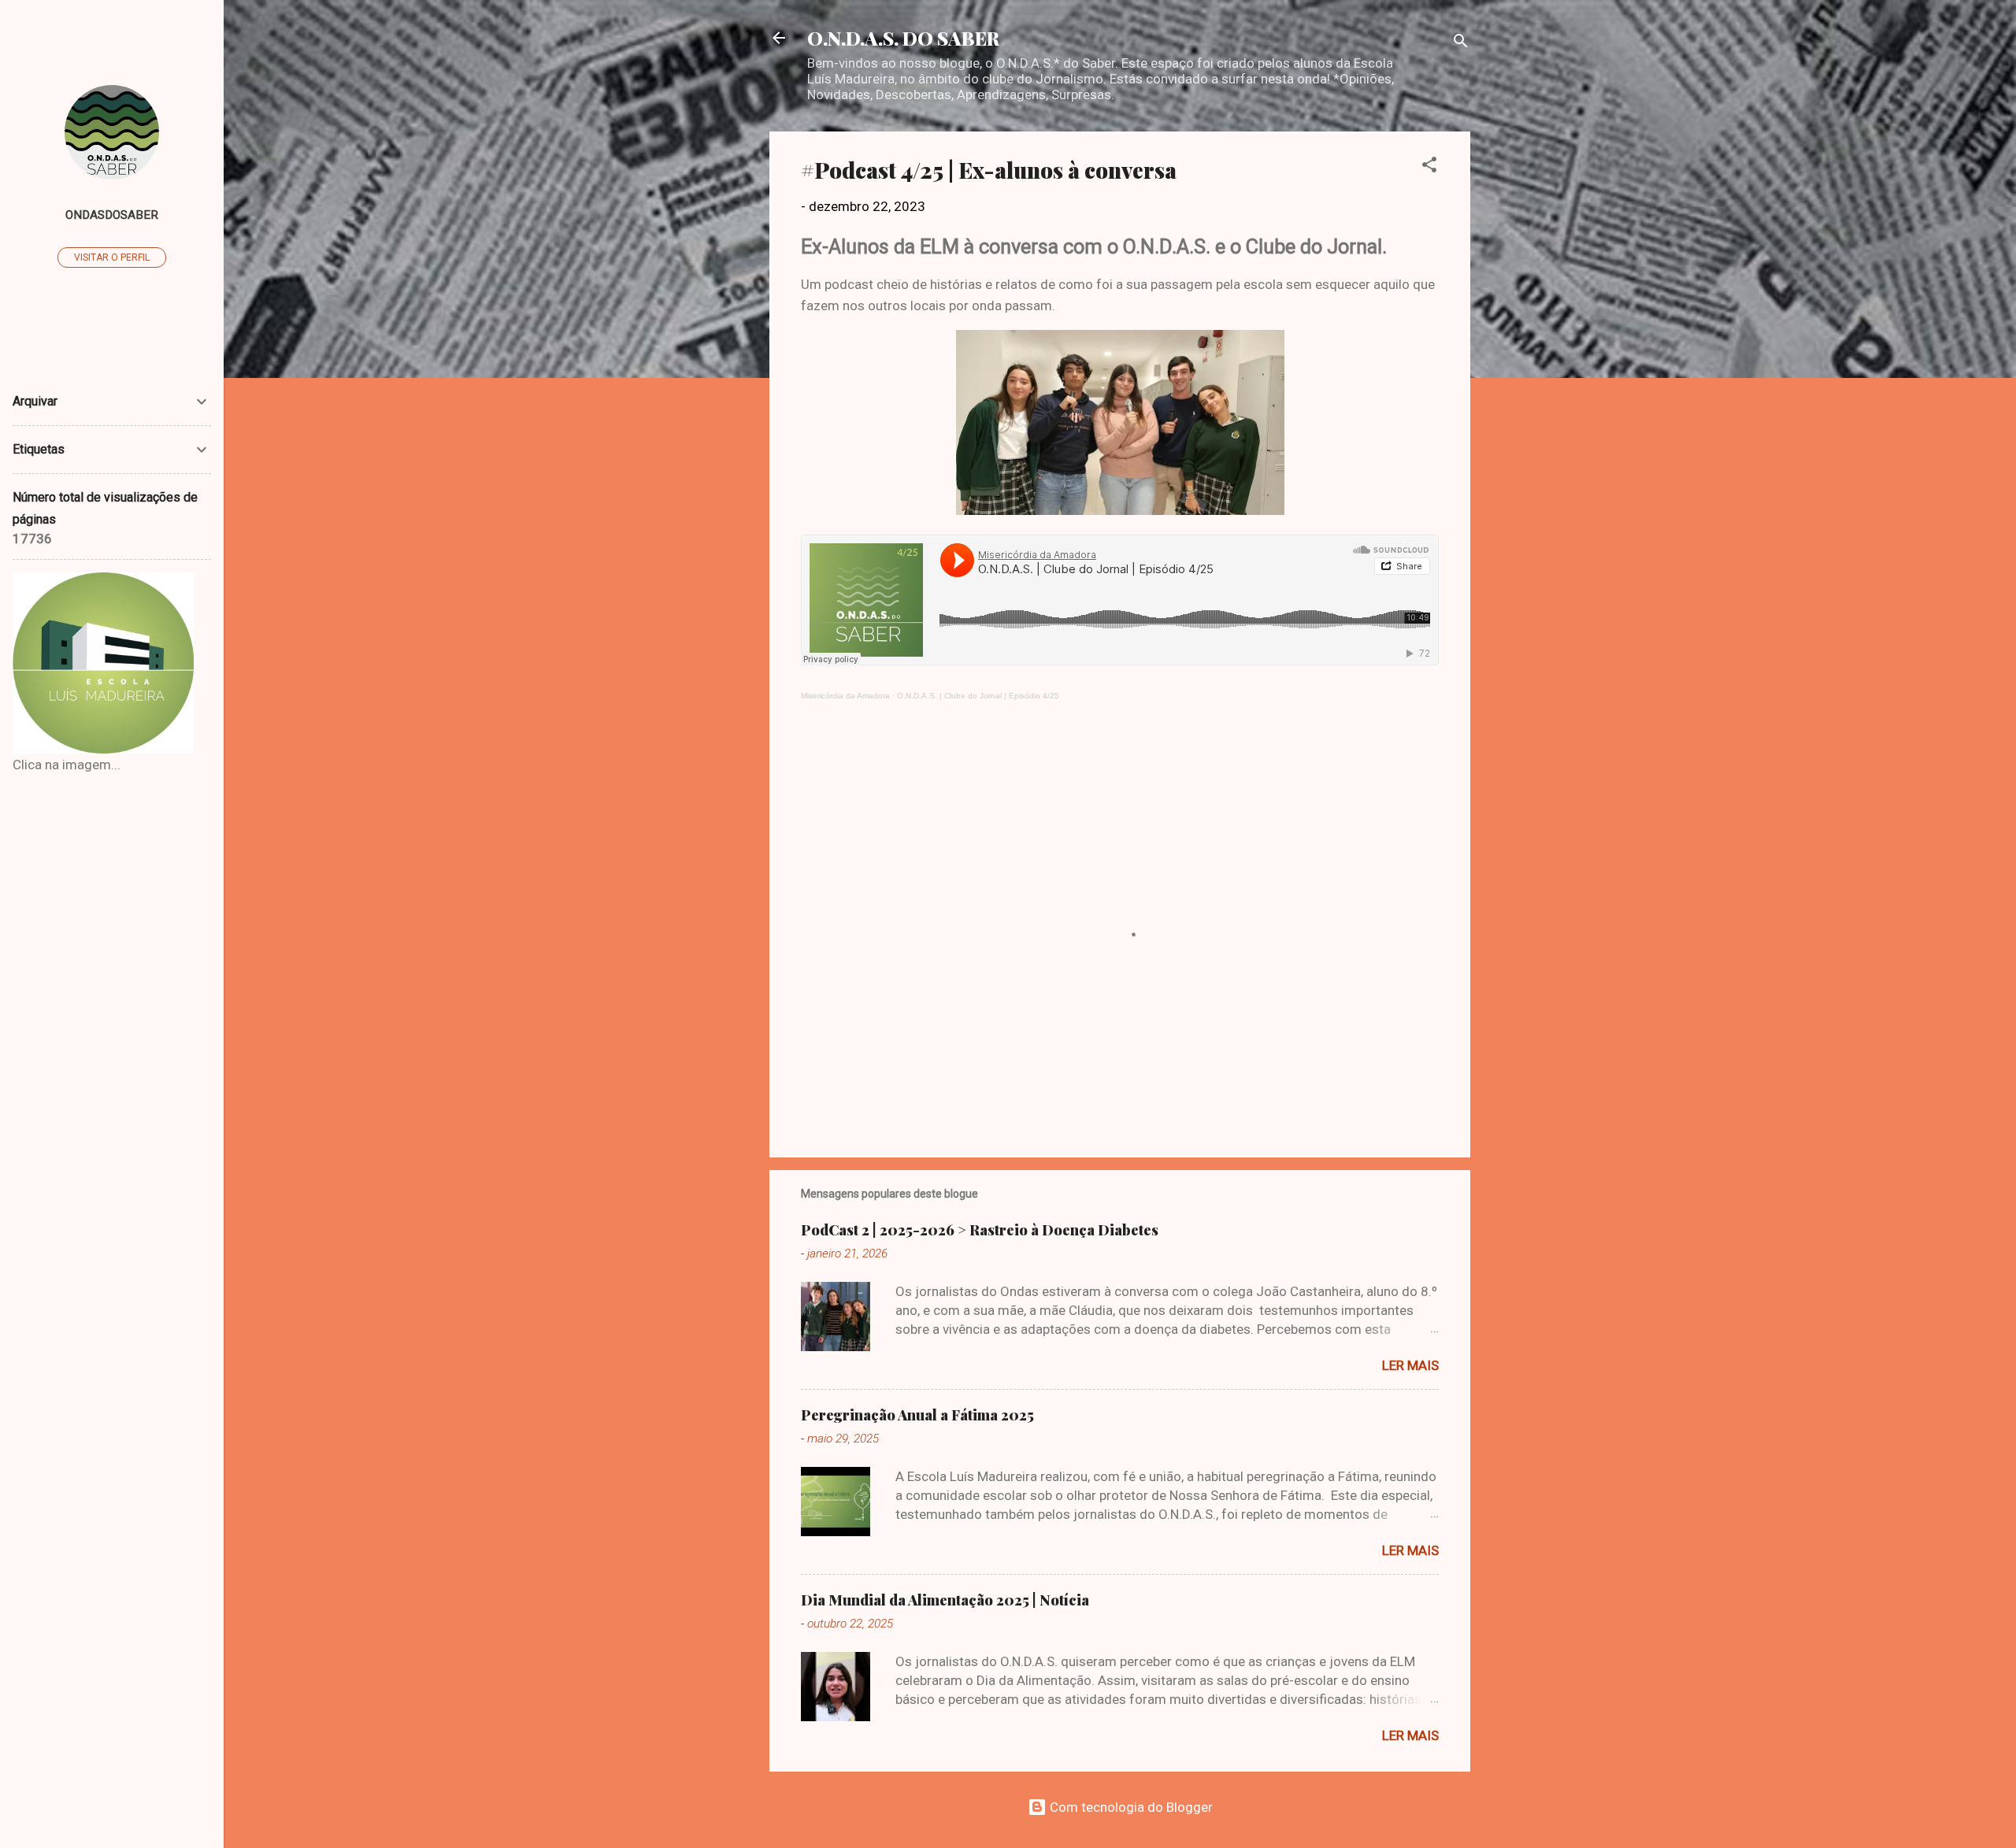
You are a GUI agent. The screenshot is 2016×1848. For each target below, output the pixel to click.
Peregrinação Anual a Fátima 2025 (917, 1415)
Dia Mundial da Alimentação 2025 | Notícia (945, 1600)
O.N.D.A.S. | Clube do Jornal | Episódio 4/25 (978, 696)
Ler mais (1410, 1365)
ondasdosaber (112, 215)
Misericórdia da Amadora (845, 696)
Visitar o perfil (112, 257)
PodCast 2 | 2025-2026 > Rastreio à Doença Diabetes (980, 1230)
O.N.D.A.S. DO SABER (903, 38)
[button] (1429, 167)
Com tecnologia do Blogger (1130, 1807)
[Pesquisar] (1461, 43)
